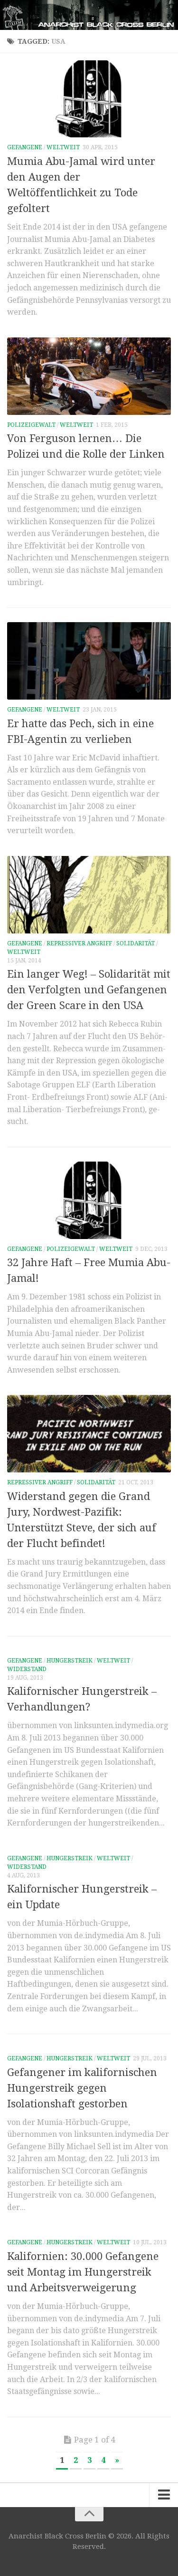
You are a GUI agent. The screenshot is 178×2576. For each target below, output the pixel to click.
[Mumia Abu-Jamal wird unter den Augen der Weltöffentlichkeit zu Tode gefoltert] (89, 99)
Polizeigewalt (31, 425)
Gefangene (25, 147)
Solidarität (136, 943)
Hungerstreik (70, 1661)
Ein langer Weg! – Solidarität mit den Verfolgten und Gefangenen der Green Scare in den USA (89, 990)
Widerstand (27, 1669)
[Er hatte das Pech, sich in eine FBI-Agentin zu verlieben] (89, 661)
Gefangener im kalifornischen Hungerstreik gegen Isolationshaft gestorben (82, 2088)
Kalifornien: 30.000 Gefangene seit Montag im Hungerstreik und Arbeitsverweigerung (83, 2272)
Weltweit (63, 147)
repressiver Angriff (79, 943)
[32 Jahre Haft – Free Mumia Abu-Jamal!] (89, 1200)
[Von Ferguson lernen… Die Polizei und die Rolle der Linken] (89, 376)
